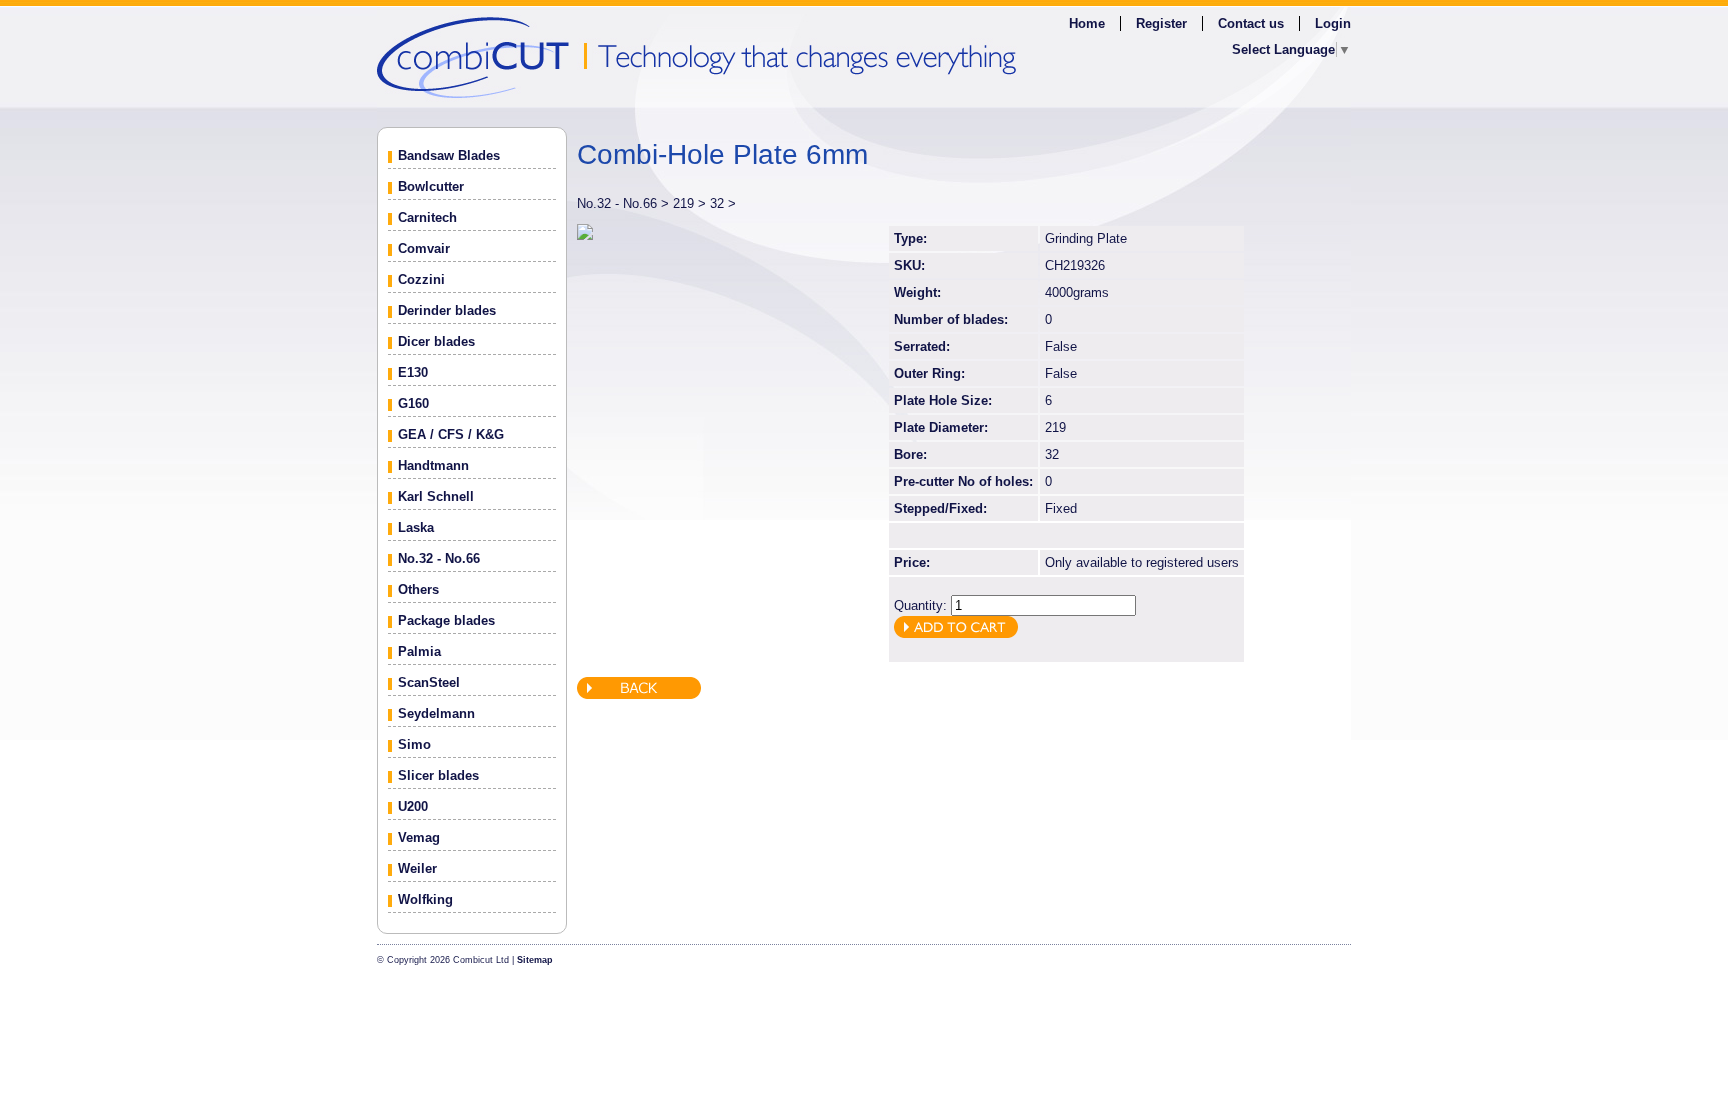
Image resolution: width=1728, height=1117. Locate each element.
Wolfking (425, 899)
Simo (414, 744)
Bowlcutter (431, 186)
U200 (413, 806)
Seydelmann (436, 713)
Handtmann (433, 465)
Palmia (419, 651)
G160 (413, 403)
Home (1087, 23)
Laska (416, 527)
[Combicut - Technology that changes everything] (864, 56)
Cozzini (421, 279)
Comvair (424, 248)
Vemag (419, 837)
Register (1161, 23)
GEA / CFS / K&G (451, 434)
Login (1333, 23)
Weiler (417, 868)
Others (418, 589)
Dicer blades (436, 341)
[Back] (639, 694)
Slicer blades (438, 775)
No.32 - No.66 (439, 558)
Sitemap (535, 960)
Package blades (446, 620)
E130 (413, 372)
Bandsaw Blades (449, 155)
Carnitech (427, 217)
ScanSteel (429, 682)
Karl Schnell (436, 496)
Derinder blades (447, 310)
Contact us (1251, 23)
